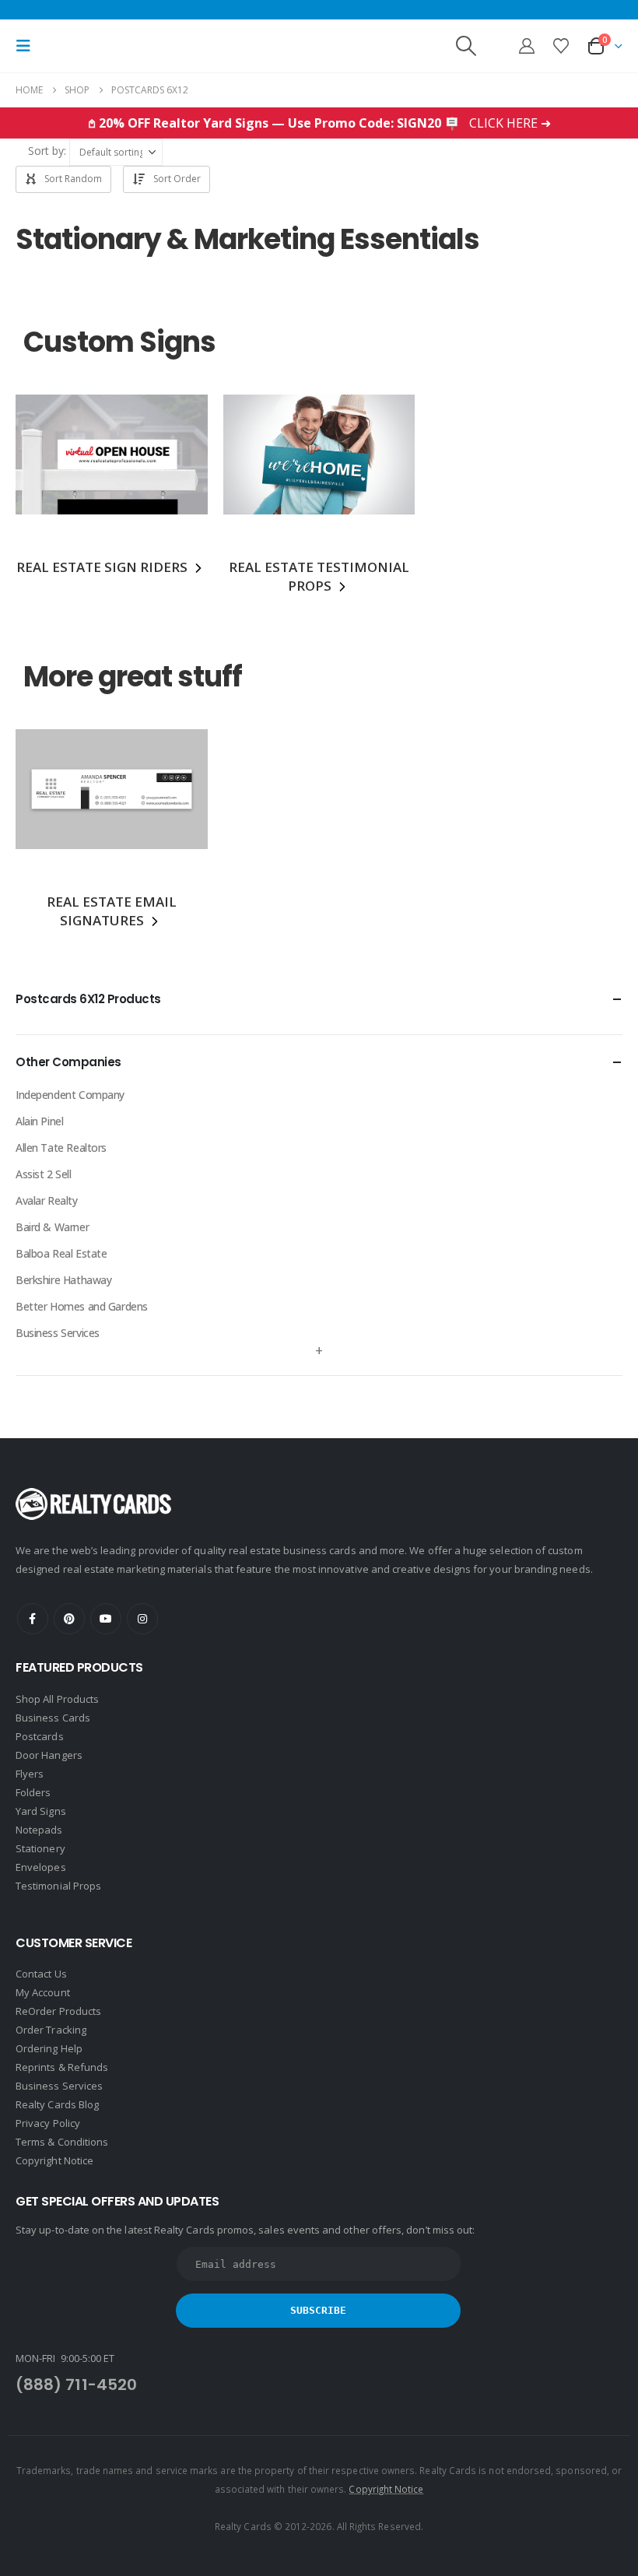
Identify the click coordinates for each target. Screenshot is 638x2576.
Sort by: (47, 151)
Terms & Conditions (62, 2142)
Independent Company (70, 1095)
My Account (43, 1992)
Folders (33, 1792)
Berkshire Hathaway (63, 1280)
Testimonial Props (58, 1886)
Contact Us (41, 1974)
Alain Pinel (39, 1121)
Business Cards (53, 1718)
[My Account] (527, 46)
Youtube (106, 1619)
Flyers (30, 1774)
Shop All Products (57, 1699)
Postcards (40, 1736)
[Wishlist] (561, 46)
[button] (28, 46)
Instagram (142, 1619)
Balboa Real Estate (61, 1253)
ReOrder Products (58, 2011)
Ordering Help (49, 2048)
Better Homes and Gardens (82, 1306)
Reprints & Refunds (62, 2067)
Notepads (39, 1830)
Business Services (58, 1333)
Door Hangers (49, 1755)
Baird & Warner (52, 1227)
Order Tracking (51, 2030)
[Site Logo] (138, 46)
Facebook (33, 1619)
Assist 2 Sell (44, 1174)
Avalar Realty (47, 1200)
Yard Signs (41, 1811)
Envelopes (41, 1867)
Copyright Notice (54, 2160)
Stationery (40, 1848)
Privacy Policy (48, 2123)
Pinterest (69, 1619)
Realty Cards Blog (57, 2104)
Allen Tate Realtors (61, 1148)
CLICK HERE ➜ (510, 123)
